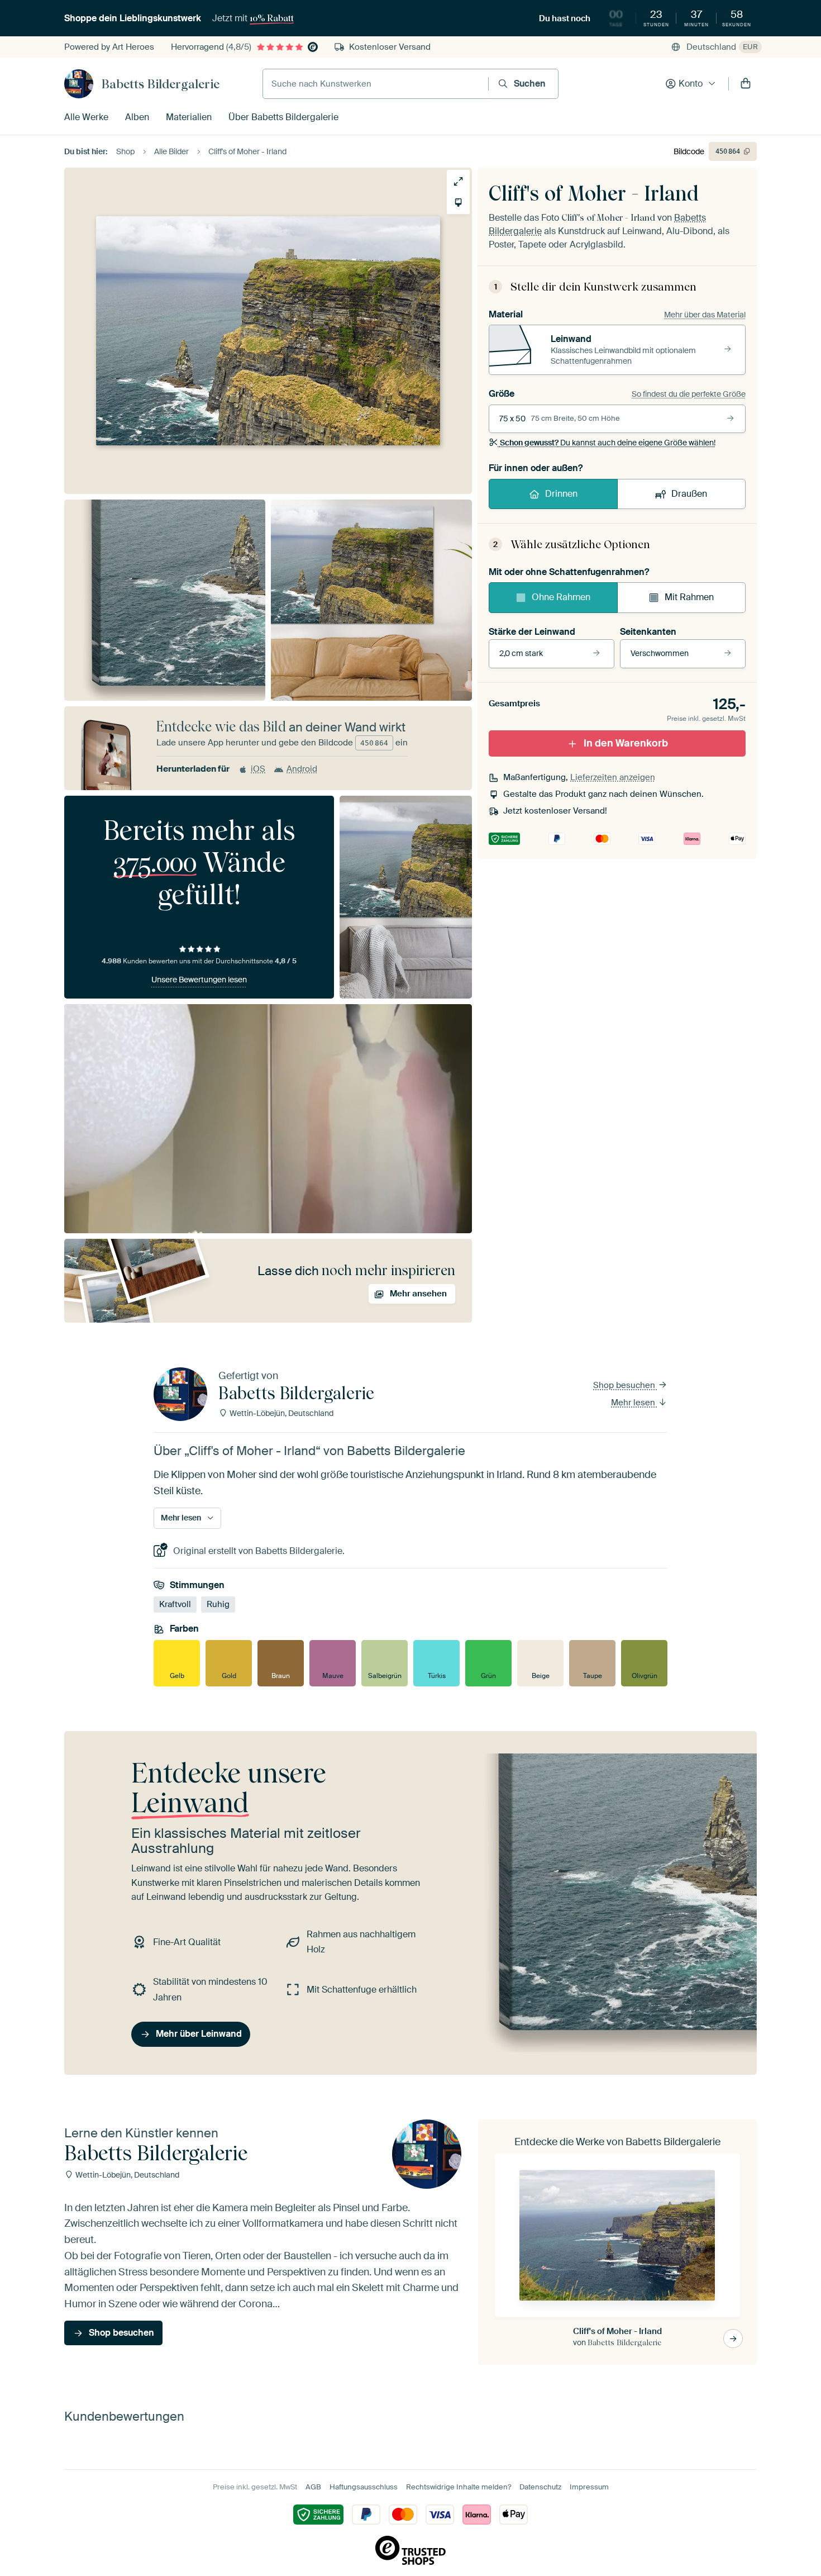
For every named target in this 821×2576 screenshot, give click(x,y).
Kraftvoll (175, 1604)
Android (302, 769)
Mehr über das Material (705, 315)
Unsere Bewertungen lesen (199, 980)
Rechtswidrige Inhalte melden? (459, 2487)
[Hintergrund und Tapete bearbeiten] (458, 203)
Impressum (589, 2487)
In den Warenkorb (626, 743)
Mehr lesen (634, 1403)
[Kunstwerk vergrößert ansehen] (458, 181)
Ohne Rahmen (561, 597)
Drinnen (561, 494)
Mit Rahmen (689, 597)
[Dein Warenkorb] (746, 84)
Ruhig (218, 1604)
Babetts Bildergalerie (161, 84)
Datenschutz (540, 2487)
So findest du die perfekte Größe (689, 394)
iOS (258, 769)
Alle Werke (86, 117)
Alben (137, 117)
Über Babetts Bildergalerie (283, 117)
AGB (313, 2487)
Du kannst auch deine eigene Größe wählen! (608, 443)
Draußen (689, 494)
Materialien (189, 117)
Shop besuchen (625, 1385)
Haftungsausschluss (364, 2487)
